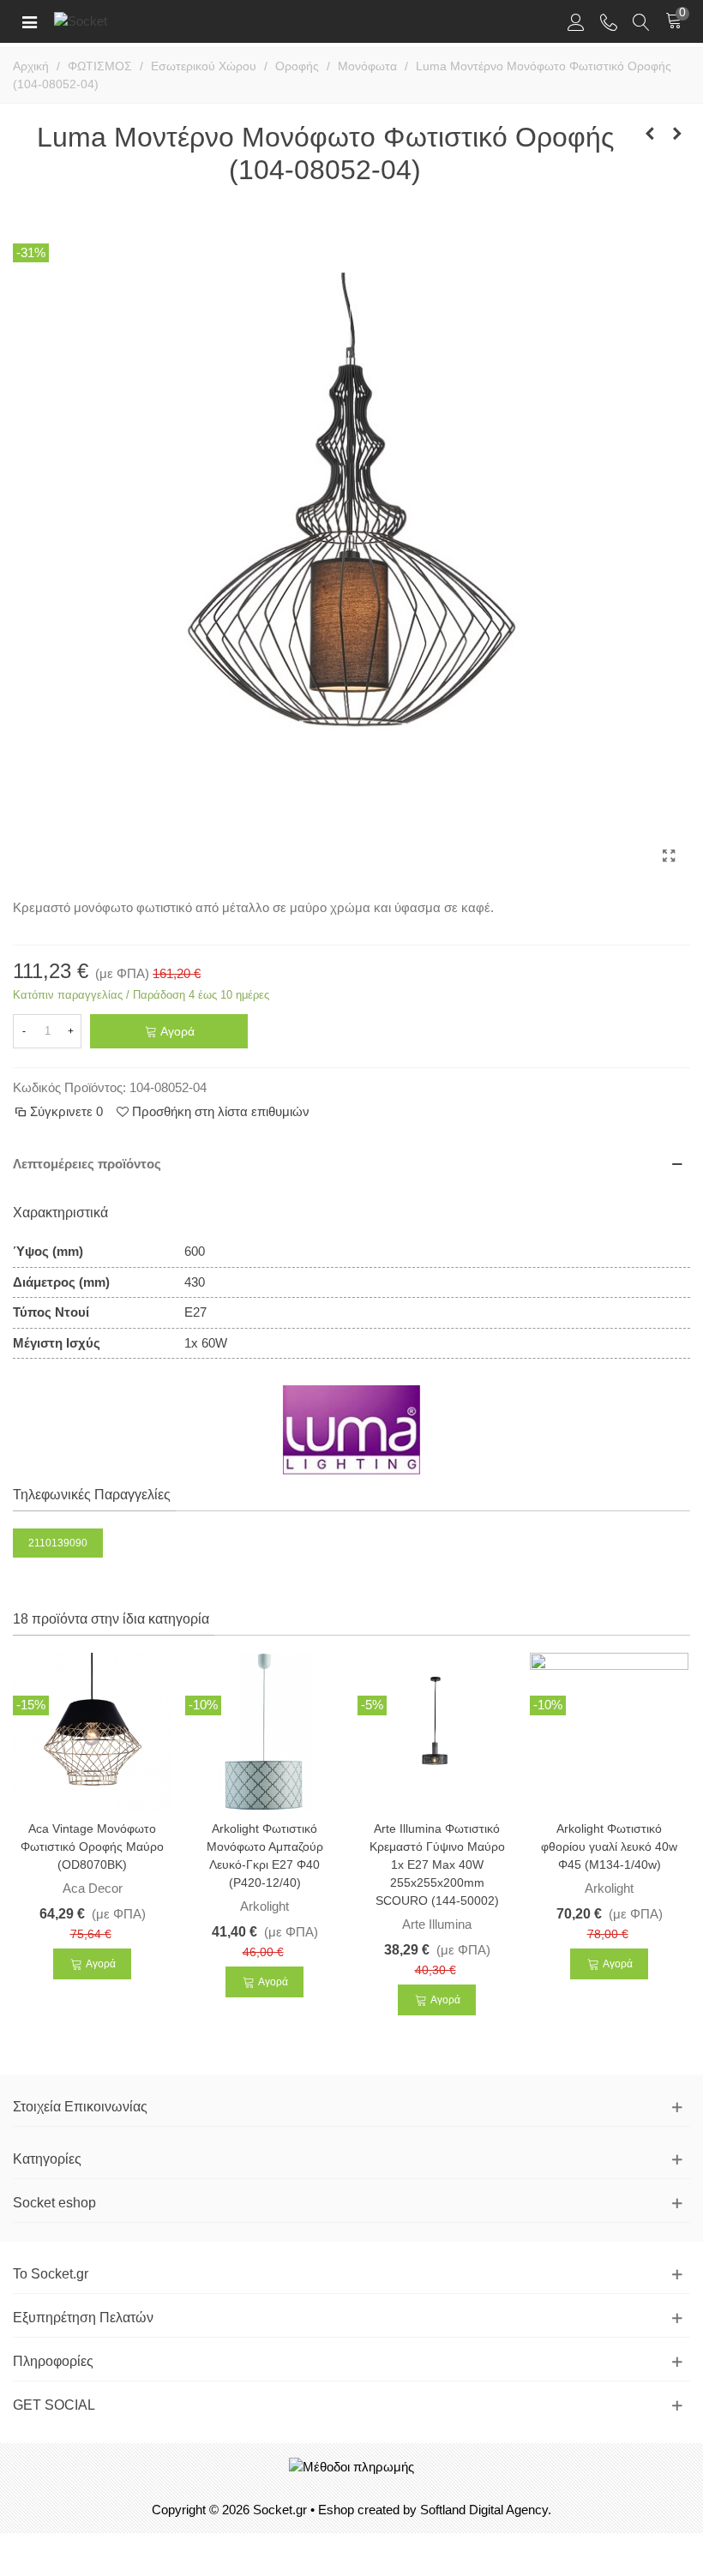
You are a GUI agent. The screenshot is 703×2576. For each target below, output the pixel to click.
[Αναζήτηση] (641, 21)
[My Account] (576, 21)
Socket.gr (280, 2510)
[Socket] (110, 21)
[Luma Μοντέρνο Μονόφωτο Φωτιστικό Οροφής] (669, 856)
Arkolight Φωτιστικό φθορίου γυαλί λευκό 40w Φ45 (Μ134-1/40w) (609, 1846)
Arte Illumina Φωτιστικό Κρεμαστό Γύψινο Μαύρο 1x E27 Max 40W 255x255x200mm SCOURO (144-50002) (437, 1864)
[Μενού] (29, 21)
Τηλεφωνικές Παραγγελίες (92, 1495)
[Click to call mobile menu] (609, 21)
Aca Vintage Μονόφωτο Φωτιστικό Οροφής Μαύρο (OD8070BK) (92, 1846)
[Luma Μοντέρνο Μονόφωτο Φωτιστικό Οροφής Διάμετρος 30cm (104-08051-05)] (677, 134)
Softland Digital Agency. (486, 2510)
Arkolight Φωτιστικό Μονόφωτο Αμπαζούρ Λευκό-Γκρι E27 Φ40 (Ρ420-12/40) (265, 1855)
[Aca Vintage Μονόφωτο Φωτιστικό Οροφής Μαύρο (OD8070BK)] (92, 1731)
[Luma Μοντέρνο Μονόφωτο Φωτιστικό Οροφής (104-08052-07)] (650, 134)
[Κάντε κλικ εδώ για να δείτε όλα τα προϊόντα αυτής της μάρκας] (352, 1430)
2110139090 (58, 1543)
